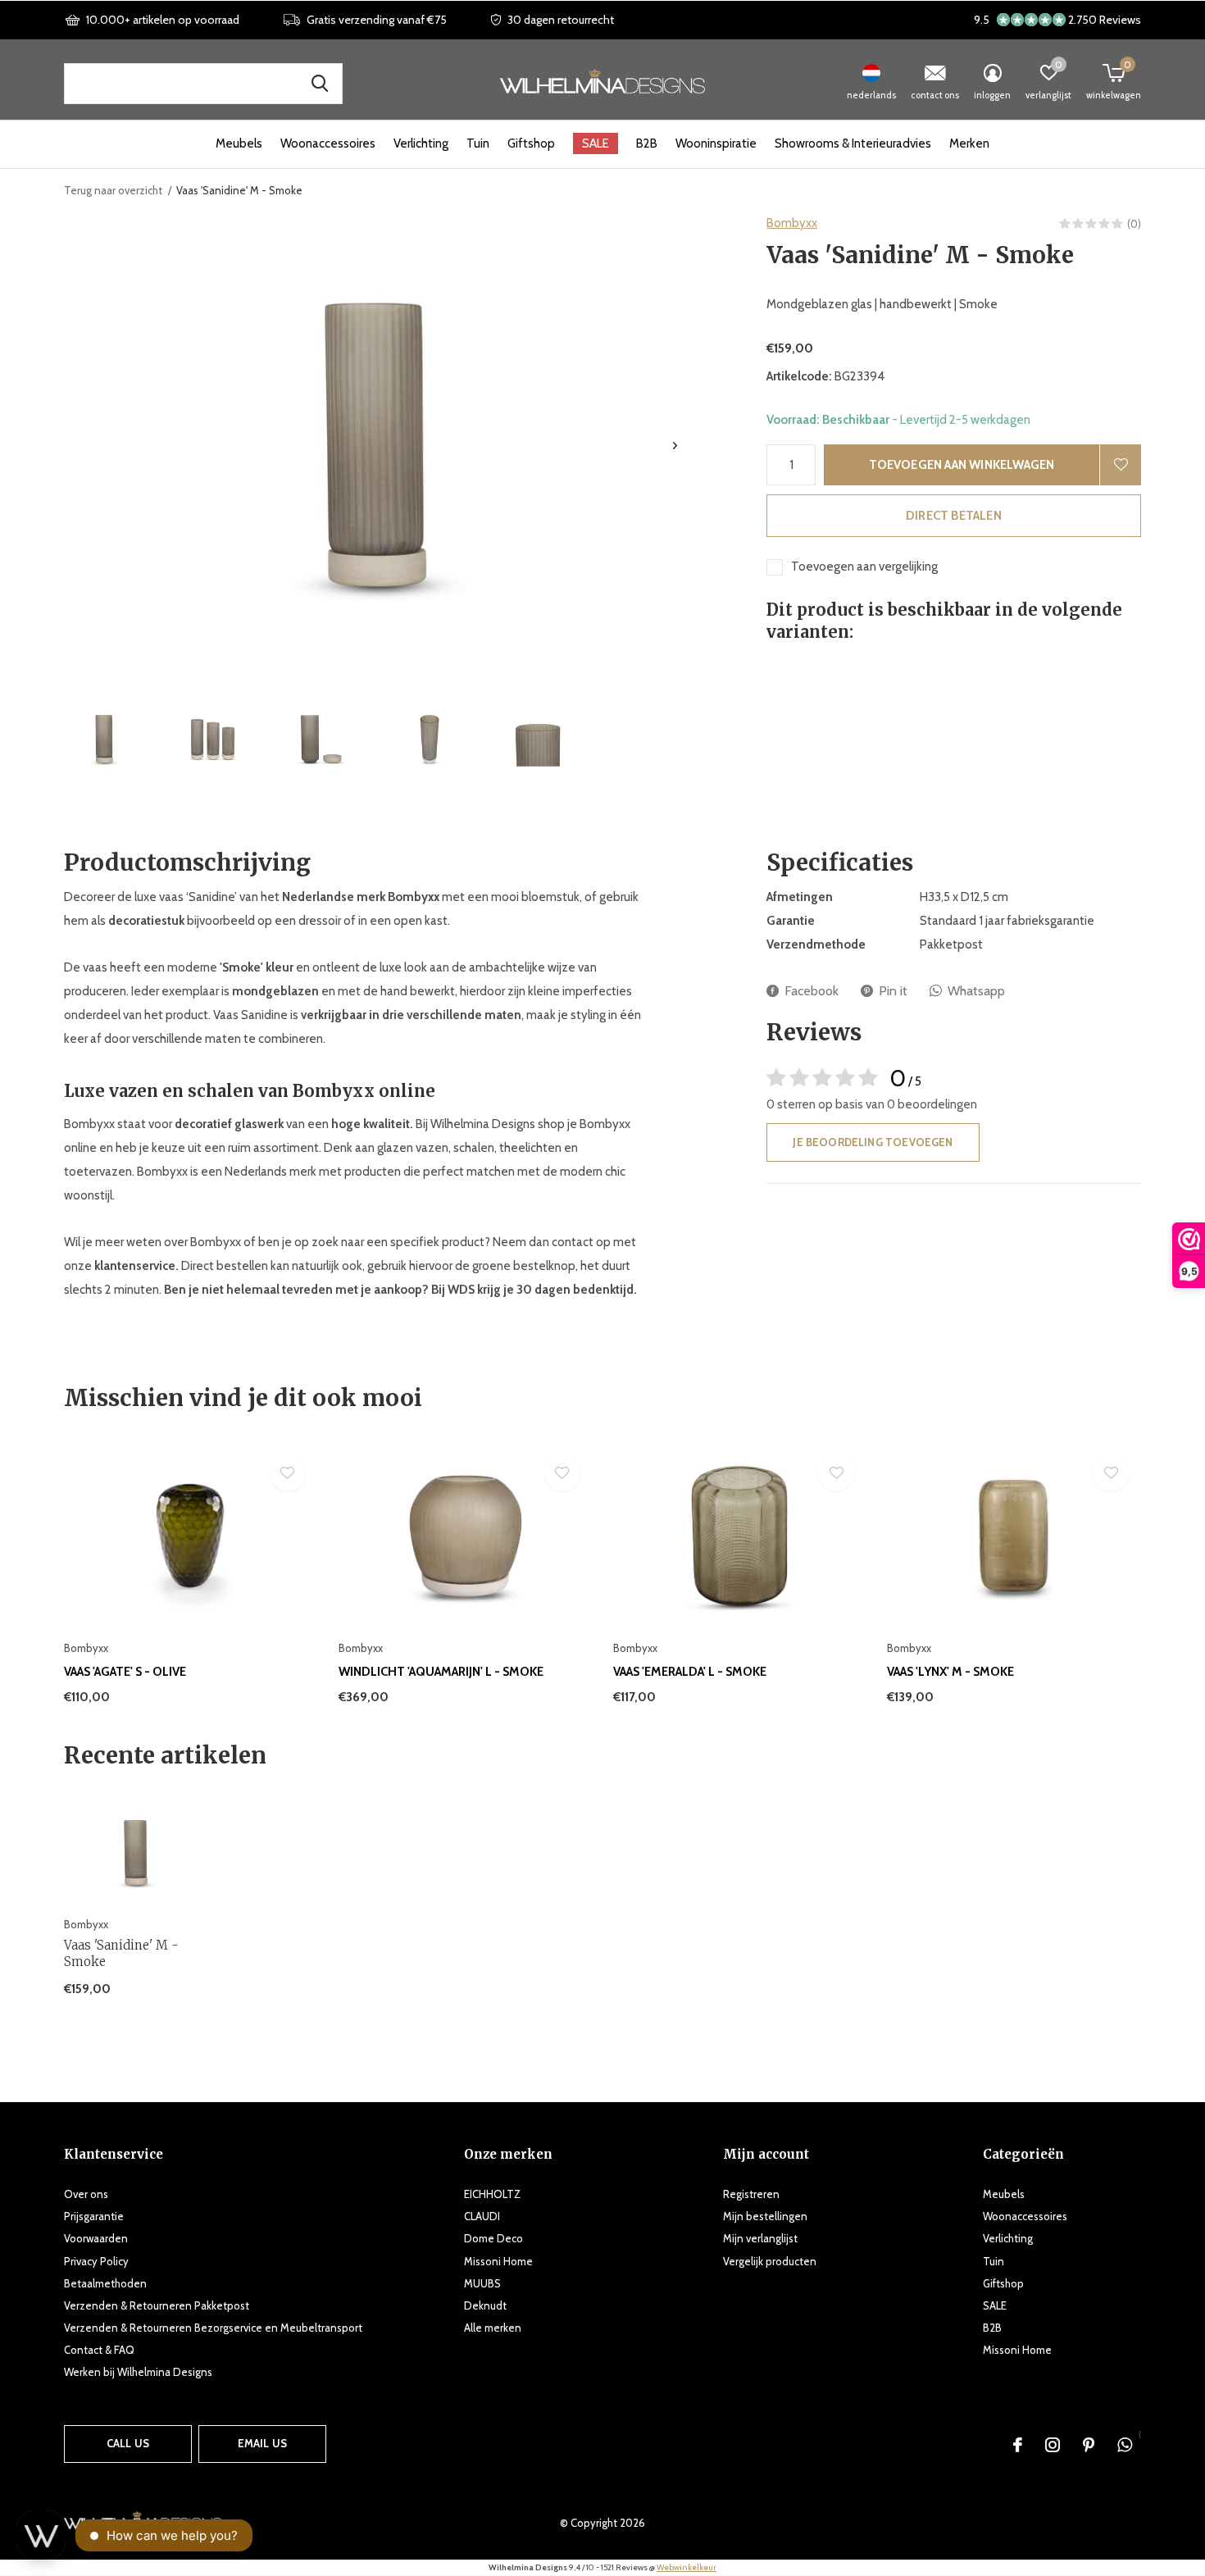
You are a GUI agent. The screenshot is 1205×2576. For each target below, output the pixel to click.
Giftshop (531, 143)
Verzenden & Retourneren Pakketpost (157, 2305)
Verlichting (421, 143)
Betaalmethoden (105, 2283)
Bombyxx (792, 223)
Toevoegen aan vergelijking (864, 567)
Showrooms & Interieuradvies (853, 143)
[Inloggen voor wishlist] (1121, 465)
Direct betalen (954, 516)
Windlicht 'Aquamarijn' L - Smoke (441, 1672)
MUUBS (482, 2283)
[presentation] (675, 446)
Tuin (478, 143)
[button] (104, 739)
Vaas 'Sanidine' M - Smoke (121, 1954)
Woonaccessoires (328, 143)
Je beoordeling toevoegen (873, 1142)
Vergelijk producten (770, 2261)
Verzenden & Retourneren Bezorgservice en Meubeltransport (213, 2328)
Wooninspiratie (716, 143)
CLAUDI (482, 2216)
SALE (596, 143)
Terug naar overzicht (113, 190)
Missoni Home (498, 2261)
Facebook (812, 991)
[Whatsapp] (1125, 2445)
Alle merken (493, 2328)
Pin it (893, 991)
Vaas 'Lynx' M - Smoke (950, 1672)
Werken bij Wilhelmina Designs (138, 2372)
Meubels (239, 143)
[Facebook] (1018, 2445)
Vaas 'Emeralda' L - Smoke (690, 1672)
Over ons (86, 2194)
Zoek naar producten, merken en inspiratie (320, 84)
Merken (969, 143)
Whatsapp (976, 991)
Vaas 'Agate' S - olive (125, 1672)
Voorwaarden (96, 2238)
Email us (262, 2443)
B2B (647, 143)
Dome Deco (493, 2238)
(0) (1134, 224)
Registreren (751, 2194)
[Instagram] (1053, 2445)
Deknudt (485, 2305)
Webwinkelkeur (687, 2567)
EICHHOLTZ (492, 2194)
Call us (128, 2443)
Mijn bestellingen (765, 2216)
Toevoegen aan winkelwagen (962, 465)
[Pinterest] (1089, 2445)
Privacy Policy (96, 2261)
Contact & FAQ (99, 2350)
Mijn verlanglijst (760, 2238)
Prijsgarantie (94, 2216)
